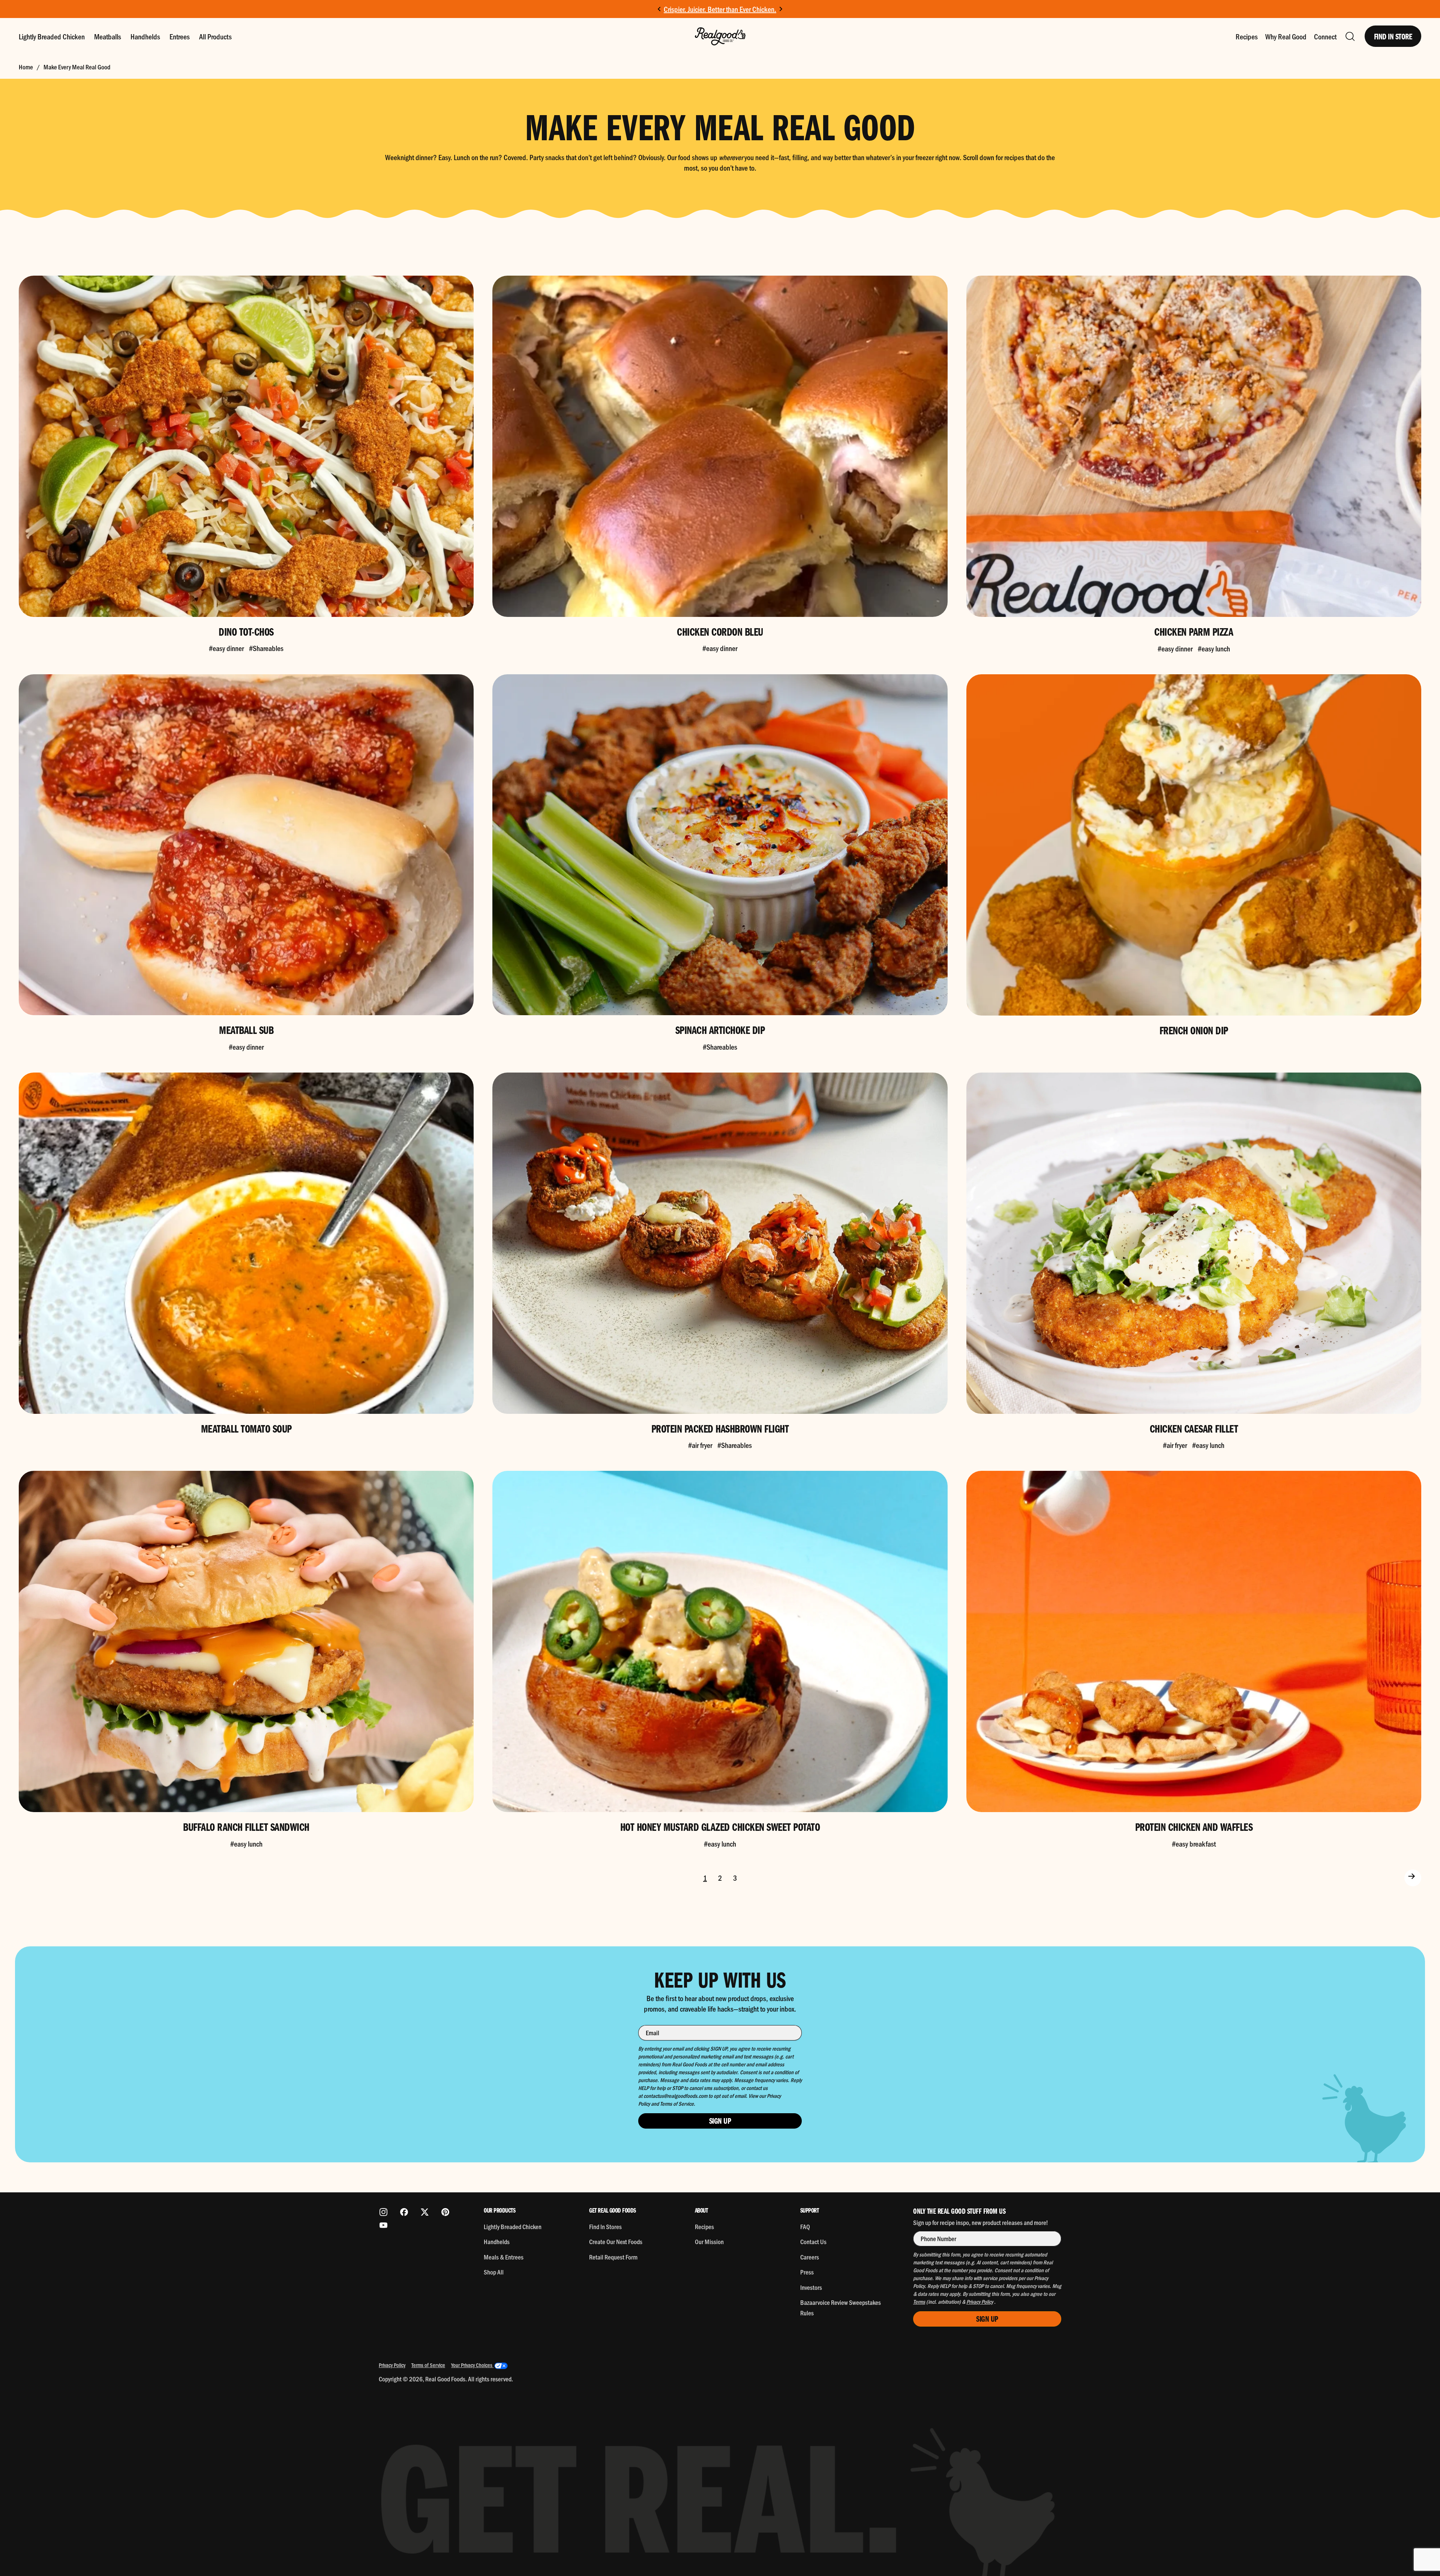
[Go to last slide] (659, 9)
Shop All (494, 2272)
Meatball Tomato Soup (246, 1428)
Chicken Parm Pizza (1194, 631)
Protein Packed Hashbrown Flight (720, 1428)
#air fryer (700, 1445)
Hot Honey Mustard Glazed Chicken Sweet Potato (720, 1827)
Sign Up (720, 2121)
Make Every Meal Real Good (77, 67)
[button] (1350, 36)
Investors (811, 2287)
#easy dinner (226, 648)
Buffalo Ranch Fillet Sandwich (246, 1827)
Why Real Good (1286, 36)
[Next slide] (781, 9)
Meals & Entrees (504, 2257)
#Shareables (266, 648)
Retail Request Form (613, 2257)
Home (26, 67)
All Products (215, 36)
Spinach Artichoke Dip (720, 1030)
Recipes (1247, 36)
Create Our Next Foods (616, 2241)
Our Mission (709, 2241)
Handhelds (145, 36)
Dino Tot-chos (246, 631)
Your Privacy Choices (472, 2365)
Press (807, 2272)
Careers (810, 2257)
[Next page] (1402, 1878)
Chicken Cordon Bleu (720, 631)
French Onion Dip (1194, 1030)
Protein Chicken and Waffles (1194, 1827)
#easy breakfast (1194, 1844)
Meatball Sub (246, 1030)
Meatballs (108, 36)
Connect (1325, 36)
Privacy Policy (392, 2365)
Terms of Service (428, 2365)
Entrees (180, 36)
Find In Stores (605, 2226)
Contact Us (813, 2241)
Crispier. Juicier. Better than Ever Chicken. (720, 9)
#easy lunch (1214, 648)
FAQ (805, 2226)
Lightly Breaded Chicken (52, 36)
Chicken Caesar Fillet (1194, 1428)
